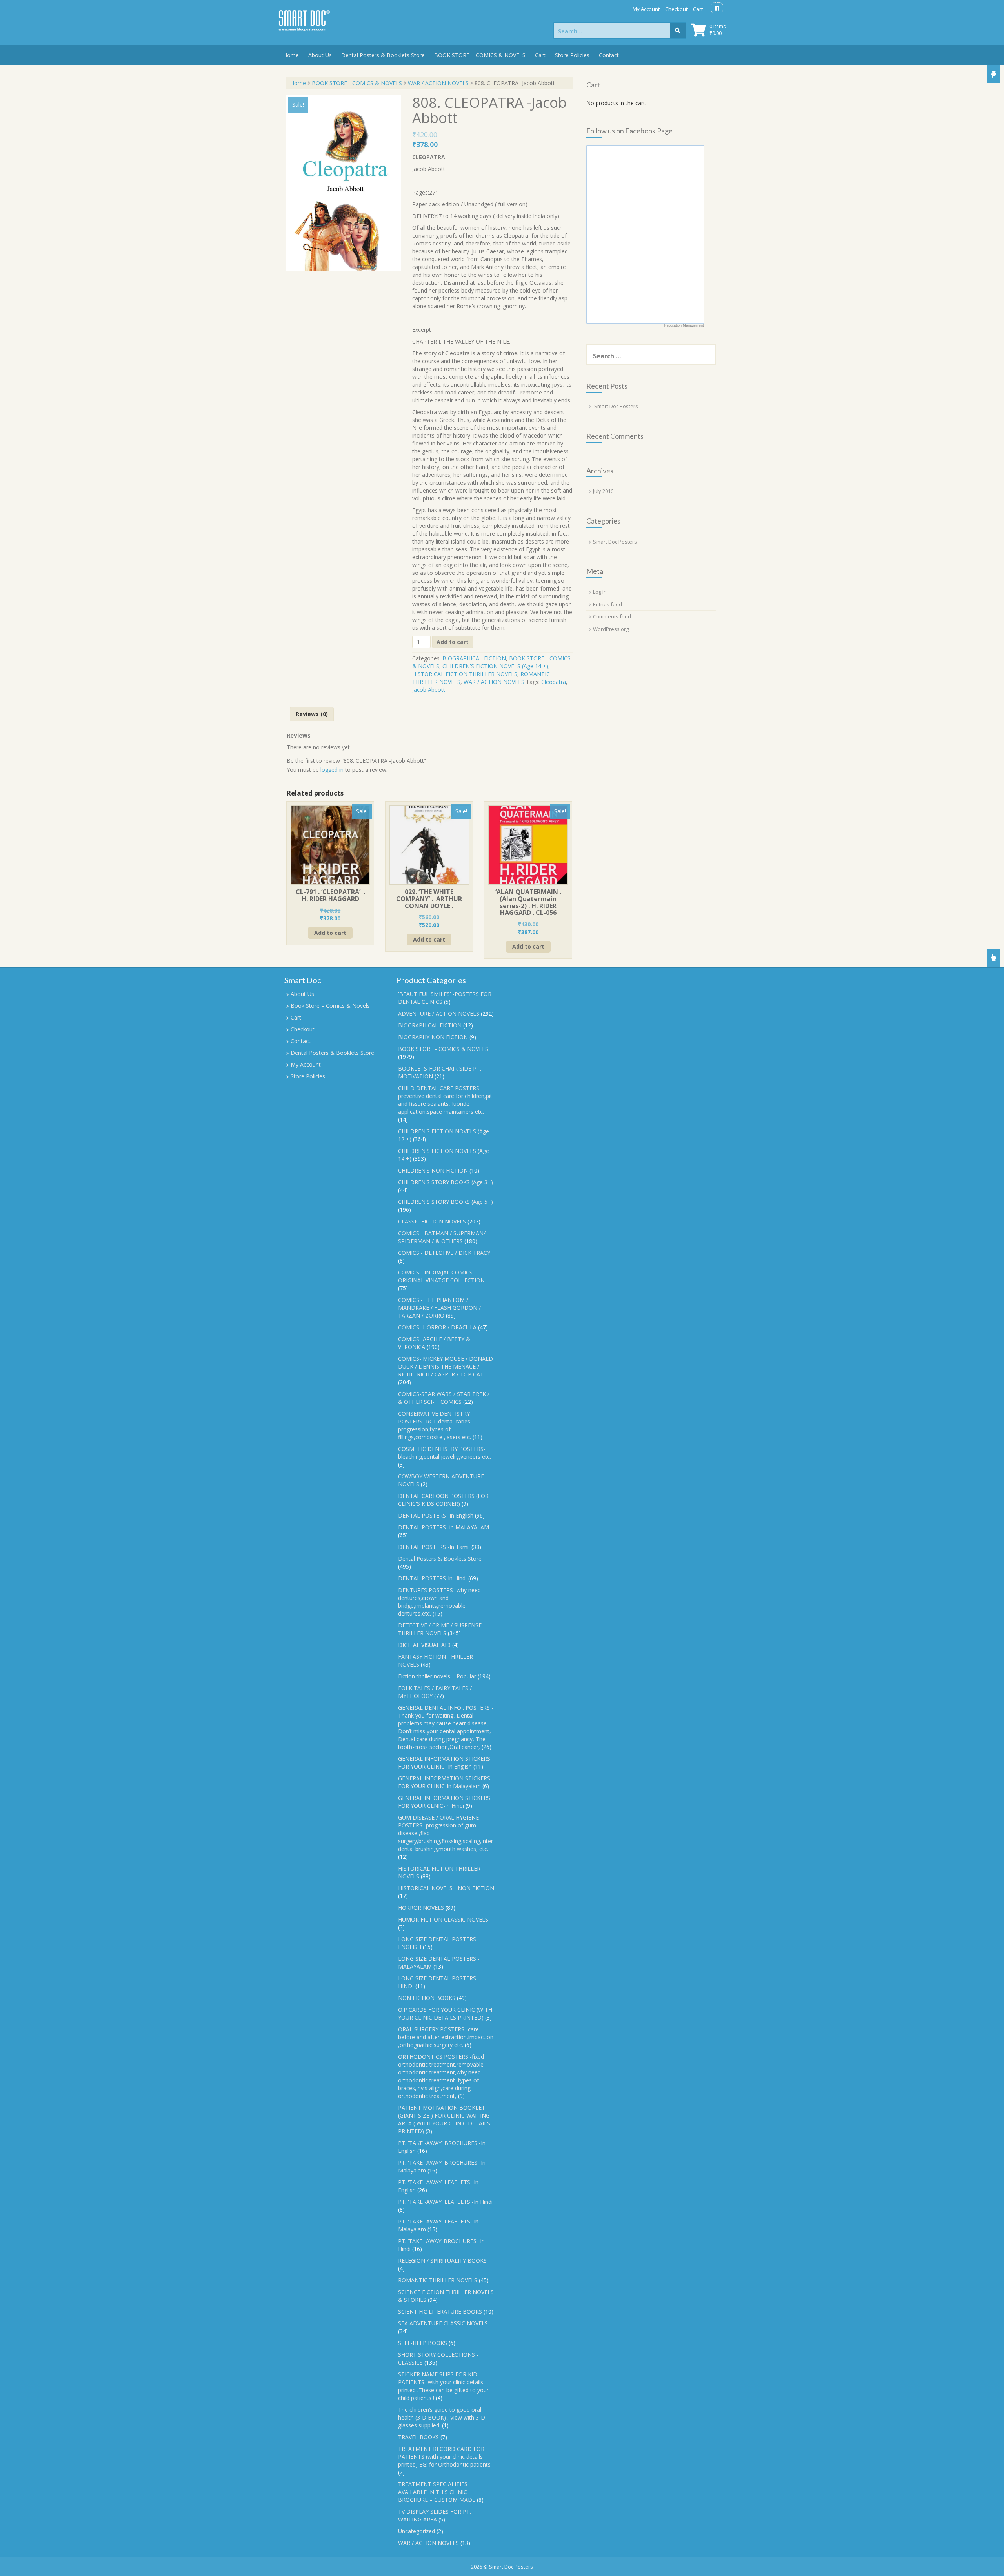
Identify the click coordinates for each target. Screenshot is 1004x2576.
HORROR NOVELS (421, 1908)
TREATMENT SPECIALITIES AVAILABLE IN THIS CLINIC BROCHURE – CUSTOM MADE (437, 2492)
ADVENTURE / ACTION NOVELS (439, 1013)
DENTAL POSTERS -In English (436, 1515)
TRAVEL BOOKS (418, 2437)
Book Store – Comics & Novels (330, 1006)
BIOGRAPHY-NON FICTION (433, 1037)
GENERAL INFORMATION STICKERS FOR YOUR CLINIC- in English (444, 1762)
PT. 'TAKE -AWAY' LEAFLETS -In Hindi (445, 2202)
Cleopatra (554, 682)
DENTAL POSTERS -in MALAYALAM (444, 1527)
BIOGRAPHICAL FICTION (474, 658)
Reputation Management (684, 325)
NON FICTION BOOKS (427, 1998)
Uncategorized (417, 2531)
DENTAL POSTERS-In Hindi (432, 1578)
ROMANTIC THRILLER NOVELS (438, 2280)
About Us (320, 55)
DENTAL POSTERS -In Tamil (434, 1547)
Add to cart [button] (330, 933)
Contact (609, 55)
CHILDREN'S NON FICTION (433, 1170)
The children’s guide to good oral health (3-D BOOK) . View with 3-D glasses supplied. (442, 2417)
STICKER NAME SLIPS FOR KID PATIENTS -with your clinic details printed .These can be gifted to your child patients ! (443, 2386)
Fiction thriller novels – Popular (437, 1676)
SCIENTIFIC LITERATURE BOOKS (440, 2311)
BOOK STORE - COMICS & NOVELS (357, 83)
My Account (646, 9)
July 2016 (603, 491)
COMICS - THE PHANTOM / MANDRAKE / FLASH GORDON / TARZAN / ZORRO (439, 1308)
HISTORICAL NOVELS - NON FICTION (446, 1888)
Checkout (676, 9)
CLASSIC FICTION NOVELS (432, 1221)
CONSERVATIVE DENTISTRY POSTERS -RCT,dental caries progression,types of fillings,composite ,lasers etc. (435, 1425)
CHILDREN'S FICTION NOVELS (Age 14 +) (495, 666)
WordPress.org (611, 629)
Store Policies (572, 55)
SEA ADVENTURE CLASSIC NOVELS (443, 2323)
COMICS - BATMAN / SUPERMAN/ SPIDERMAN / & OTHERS (442, 1237)
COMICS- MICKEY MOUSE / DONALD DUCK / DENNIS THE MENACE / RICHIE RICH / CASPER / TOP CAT (446, 1366)
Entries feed (607, 604)
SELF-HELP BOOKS (423, 2343)
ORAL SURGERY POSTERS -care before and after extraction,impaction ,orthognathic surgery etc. (446, 2037)
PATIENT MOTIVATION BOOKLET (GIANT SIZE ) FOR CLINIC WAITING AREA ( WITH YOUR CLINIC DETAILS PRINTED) (444, 2119)
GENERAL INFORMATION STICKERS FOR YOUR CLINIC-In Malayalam (444, 1782)
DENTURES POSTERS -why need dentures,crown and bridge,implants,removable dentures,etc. (439, 1602)
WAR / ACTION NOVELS (438, 83)
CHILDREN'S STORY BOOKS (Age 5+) (446, 1202)
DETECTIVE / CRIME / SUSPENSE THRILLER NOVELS (440, 1629)
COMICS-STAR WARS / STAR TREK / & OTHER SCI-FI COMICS (444, 1398)
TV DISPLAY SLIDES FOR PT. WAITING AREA (435, 2515)
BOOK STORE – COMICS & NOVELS (480, 55)
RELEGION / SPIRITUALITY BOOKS (442, 2261)
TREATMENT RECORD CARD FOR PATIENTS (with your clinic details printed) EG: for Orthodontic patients (444, 2457)
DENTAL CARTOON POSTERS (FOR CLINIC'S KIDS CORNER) (443, 1500)
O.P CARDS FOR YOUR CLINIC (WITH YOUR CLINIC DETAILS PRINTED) (445, 2013)
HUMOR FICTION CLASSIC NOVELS (443, 1919)
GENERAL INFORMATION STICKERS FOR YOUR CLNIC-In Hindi (444, 1802)
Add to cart (453, 642)
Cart (698, 9)
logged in (332, 770)
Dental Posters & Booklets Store (383, 55)
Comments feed (612, 616)
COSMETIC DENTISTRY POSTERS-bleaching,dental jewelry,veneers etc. (445, 1453)
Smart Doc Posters (616, 406)
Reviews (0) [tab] (312, 714)
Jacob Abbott (429, 690)
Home (291, 55)
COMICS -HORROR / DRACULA (437, 1327)
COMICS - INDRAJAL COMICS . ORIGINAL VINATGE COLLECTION (441, 1276)
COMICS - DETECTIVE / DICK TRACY (444, 1253)
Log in (600, 592)
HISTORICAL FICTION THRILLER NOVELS (465, 674)
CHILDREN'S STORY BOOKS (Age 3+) (446, 1182)
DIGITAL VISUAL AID (424, 1645)
